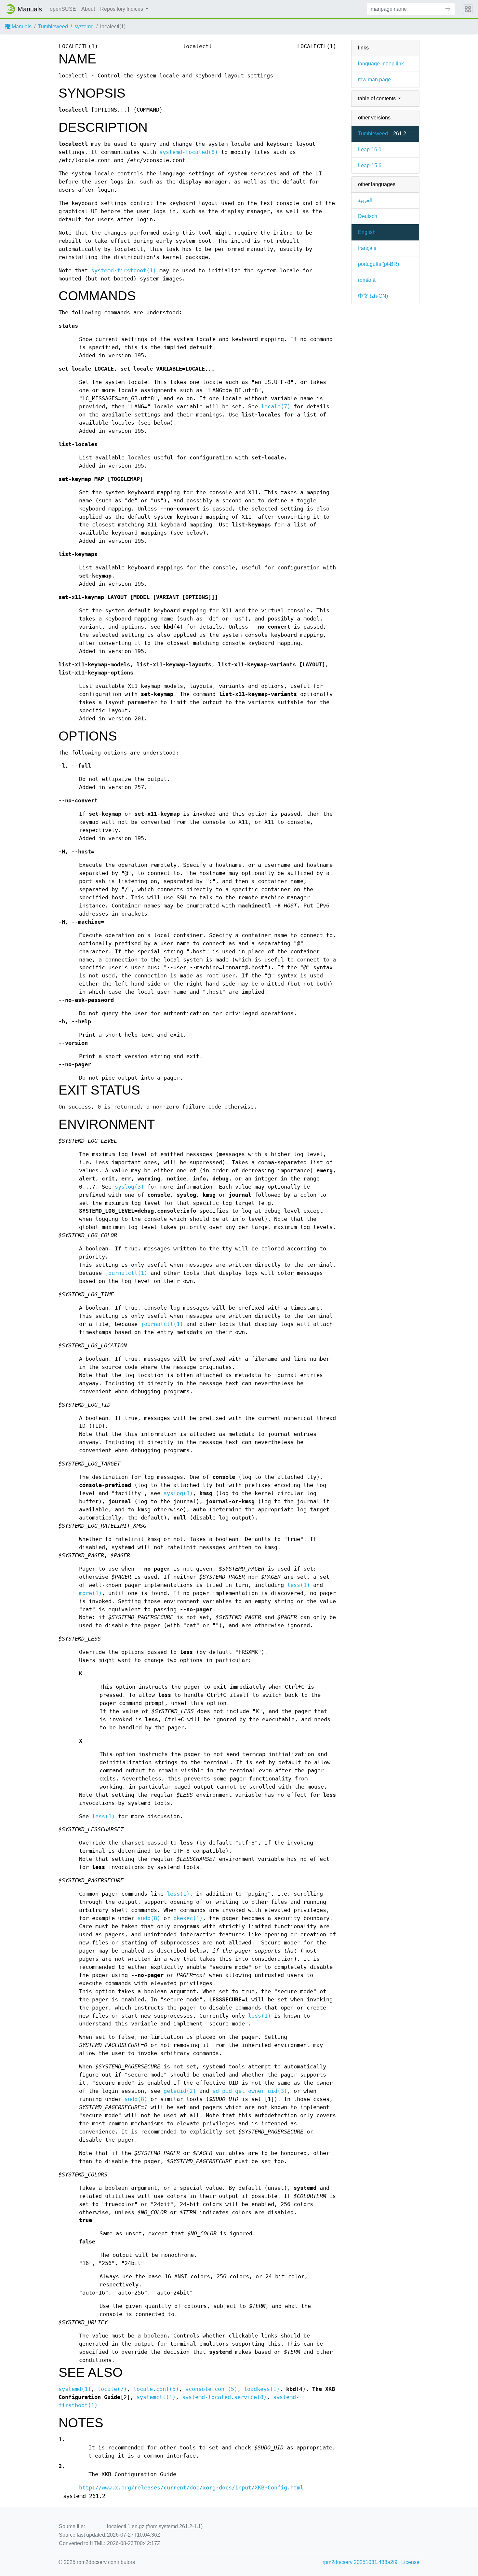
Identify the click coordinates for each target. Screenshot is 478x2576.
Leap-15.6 (370, 165)
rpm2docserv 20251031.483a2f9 (360, 2562)
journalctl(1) (126, 1273)
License (410, 2562)
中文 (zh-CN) (373, 296)
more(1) (90, 1593)
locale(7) (276, 407)
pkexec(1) (188, 1918)
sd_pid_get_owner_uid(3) (250, 2091)
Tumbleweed (53, 27)
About (88, 9)
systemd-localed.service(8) (224, 2397)
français (367, 248)
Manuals (21, 27)
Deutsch (368, 216)
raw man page (374, 80)
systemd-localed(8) (189, 152)
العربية (365, 200)
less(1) (299, 1585)
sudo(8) (149, 1918)
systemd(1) (75, 2389)
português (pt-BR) (378, 264)
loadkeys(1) (262, 2389)
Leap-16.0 (370, 150)
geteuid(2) (180, 2091)
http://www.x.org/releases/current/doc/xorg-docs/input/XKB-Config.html (191, 2488)
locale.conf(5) (156, 2389)
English (367, 232)
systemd (84, 27)
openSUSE (63, 9)
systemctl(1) (156, 2397)
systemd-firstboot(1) (124, 271)
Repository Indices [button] (122, 9)
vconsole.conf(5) (211, 2389)
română (367, 280)
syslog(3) (129, 1187)
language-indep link (381, 64)
